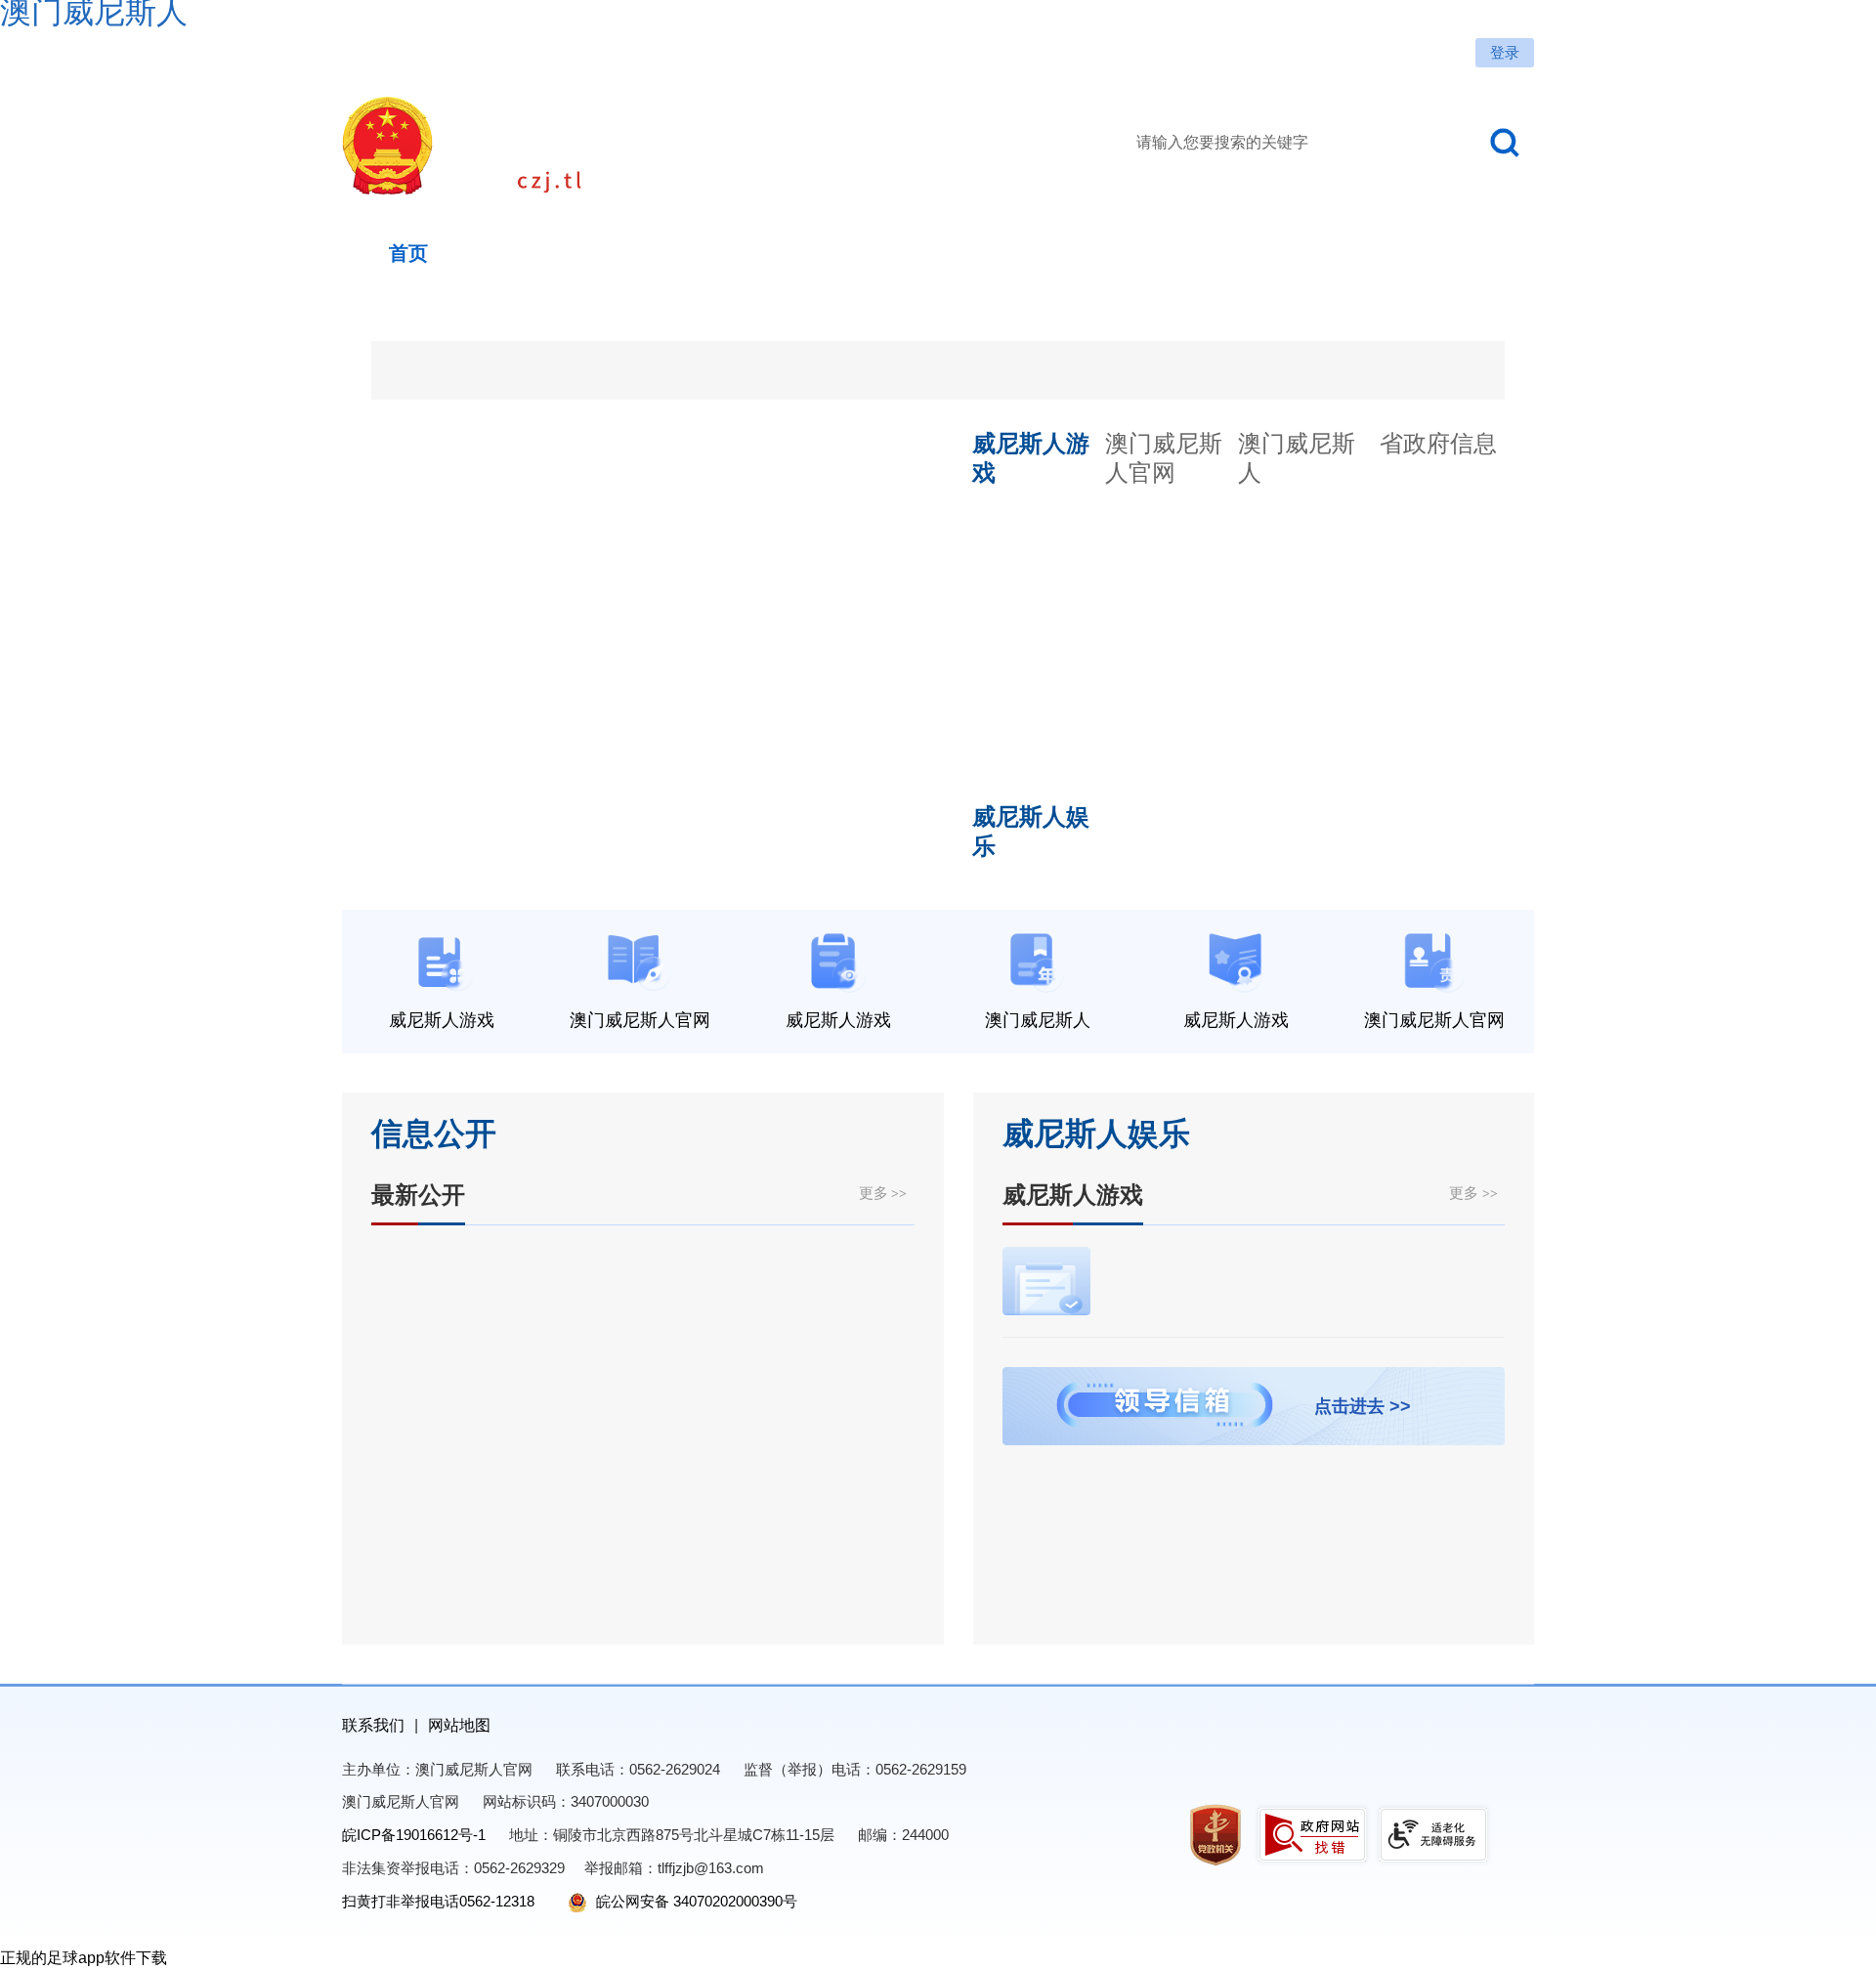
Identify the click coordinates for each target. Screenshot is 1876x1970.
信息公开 (434, 1134)
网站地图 (459, 1725)
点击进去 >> (1363, 1406)
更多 (883, 1193)
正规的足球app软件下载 (84, 1958)
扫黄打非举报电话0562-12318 (438, 1901)
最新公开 (418, 1195)
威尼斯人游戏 (1073, 1195)
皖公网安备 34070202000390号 (695, 1901)
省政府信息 (1438, 443)
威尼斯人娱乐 (1096, 1134)
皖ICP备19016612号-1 (414, 1835)
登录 (1505, 52)
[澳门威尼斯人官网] (610, 146)
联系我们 (373, 1725)
